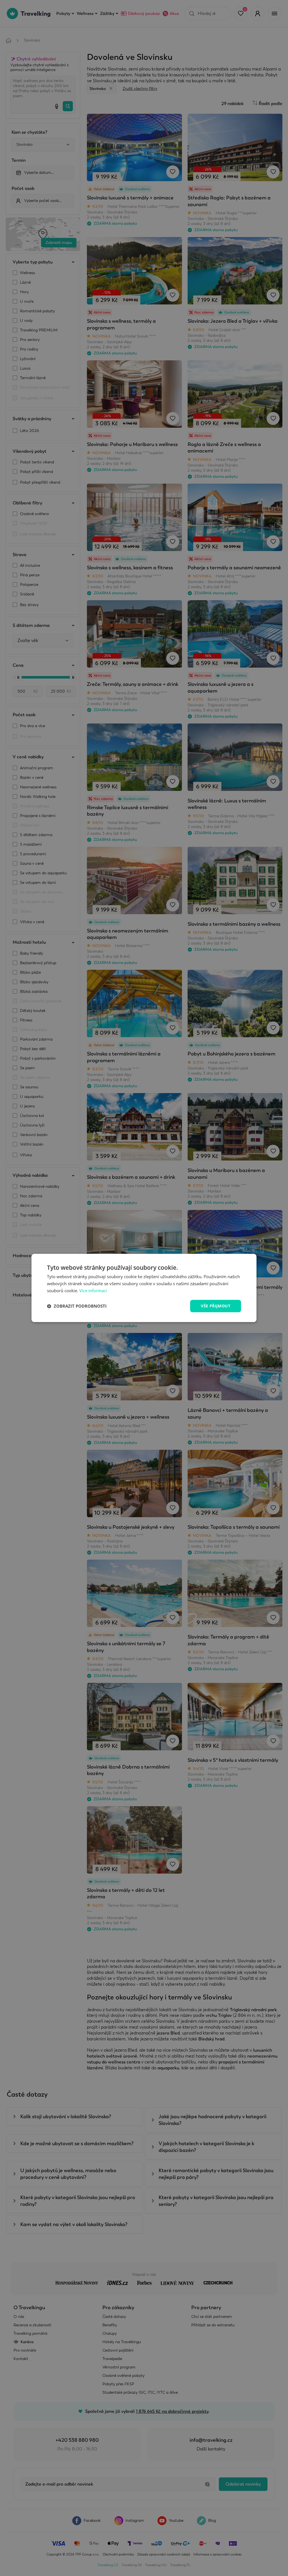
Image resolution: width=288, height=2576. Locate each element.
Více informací (93, 1291)
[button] (77, 1306)
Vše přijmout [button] (216, 1306)
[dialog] (144, 1288)
